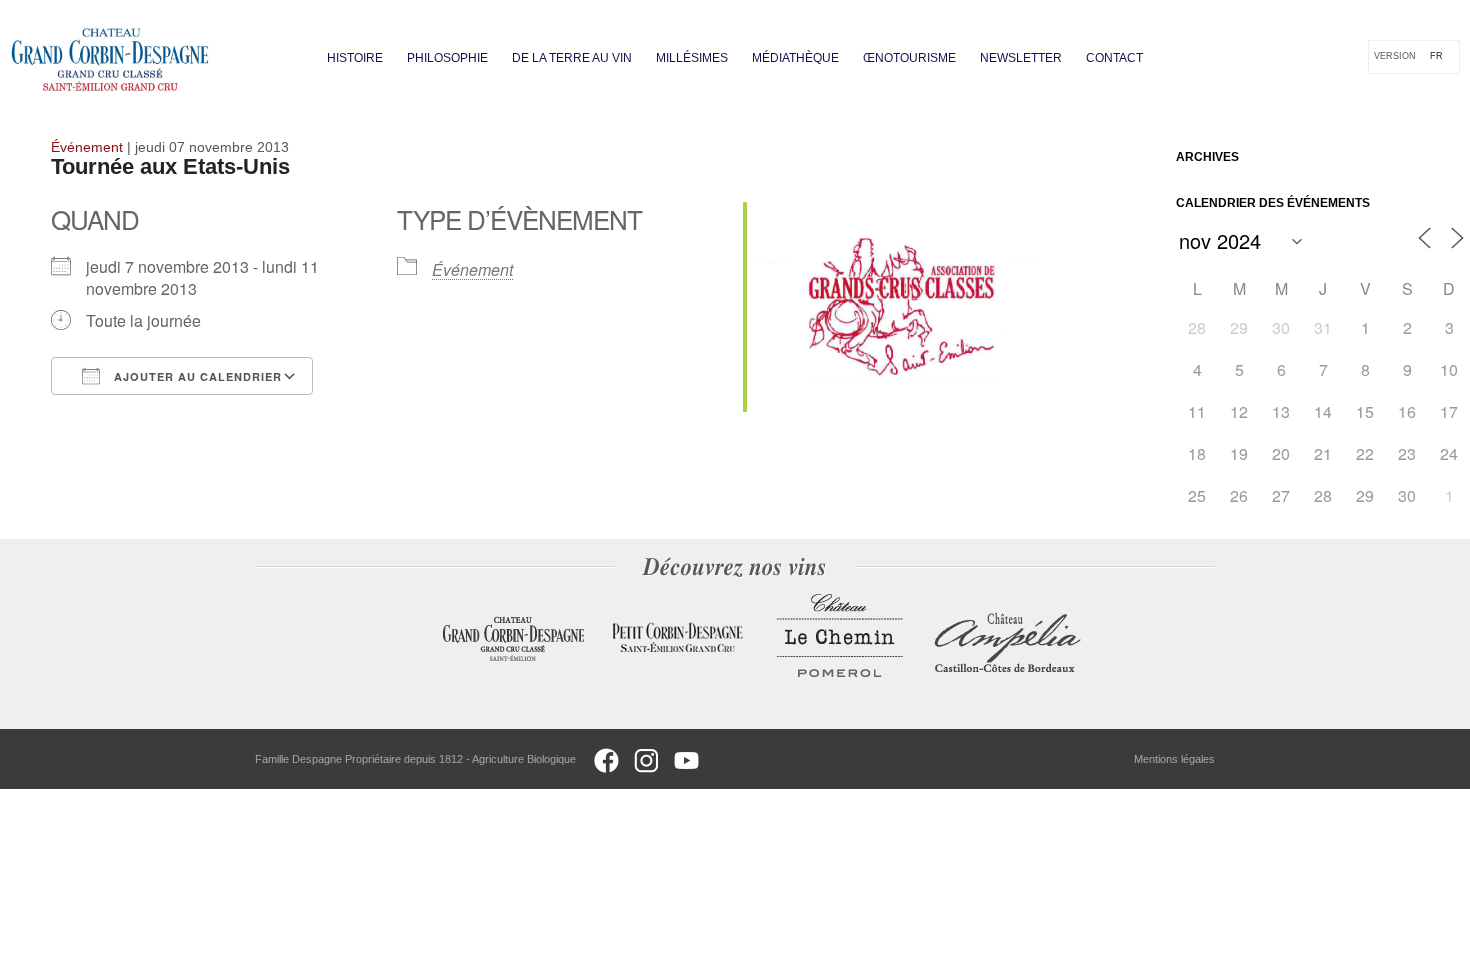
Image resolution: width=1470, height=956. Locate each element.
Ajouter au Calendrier (196, 376)
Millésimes (692, 58)
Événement (472, 269)
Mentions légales (1174, 759)
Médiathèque (795, 58)
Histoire (355, 58)
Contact (1114, 58)
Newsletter (1021, 58)
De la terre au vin (572, 58)
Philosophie (447, 58)
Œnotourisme (909, 58)
